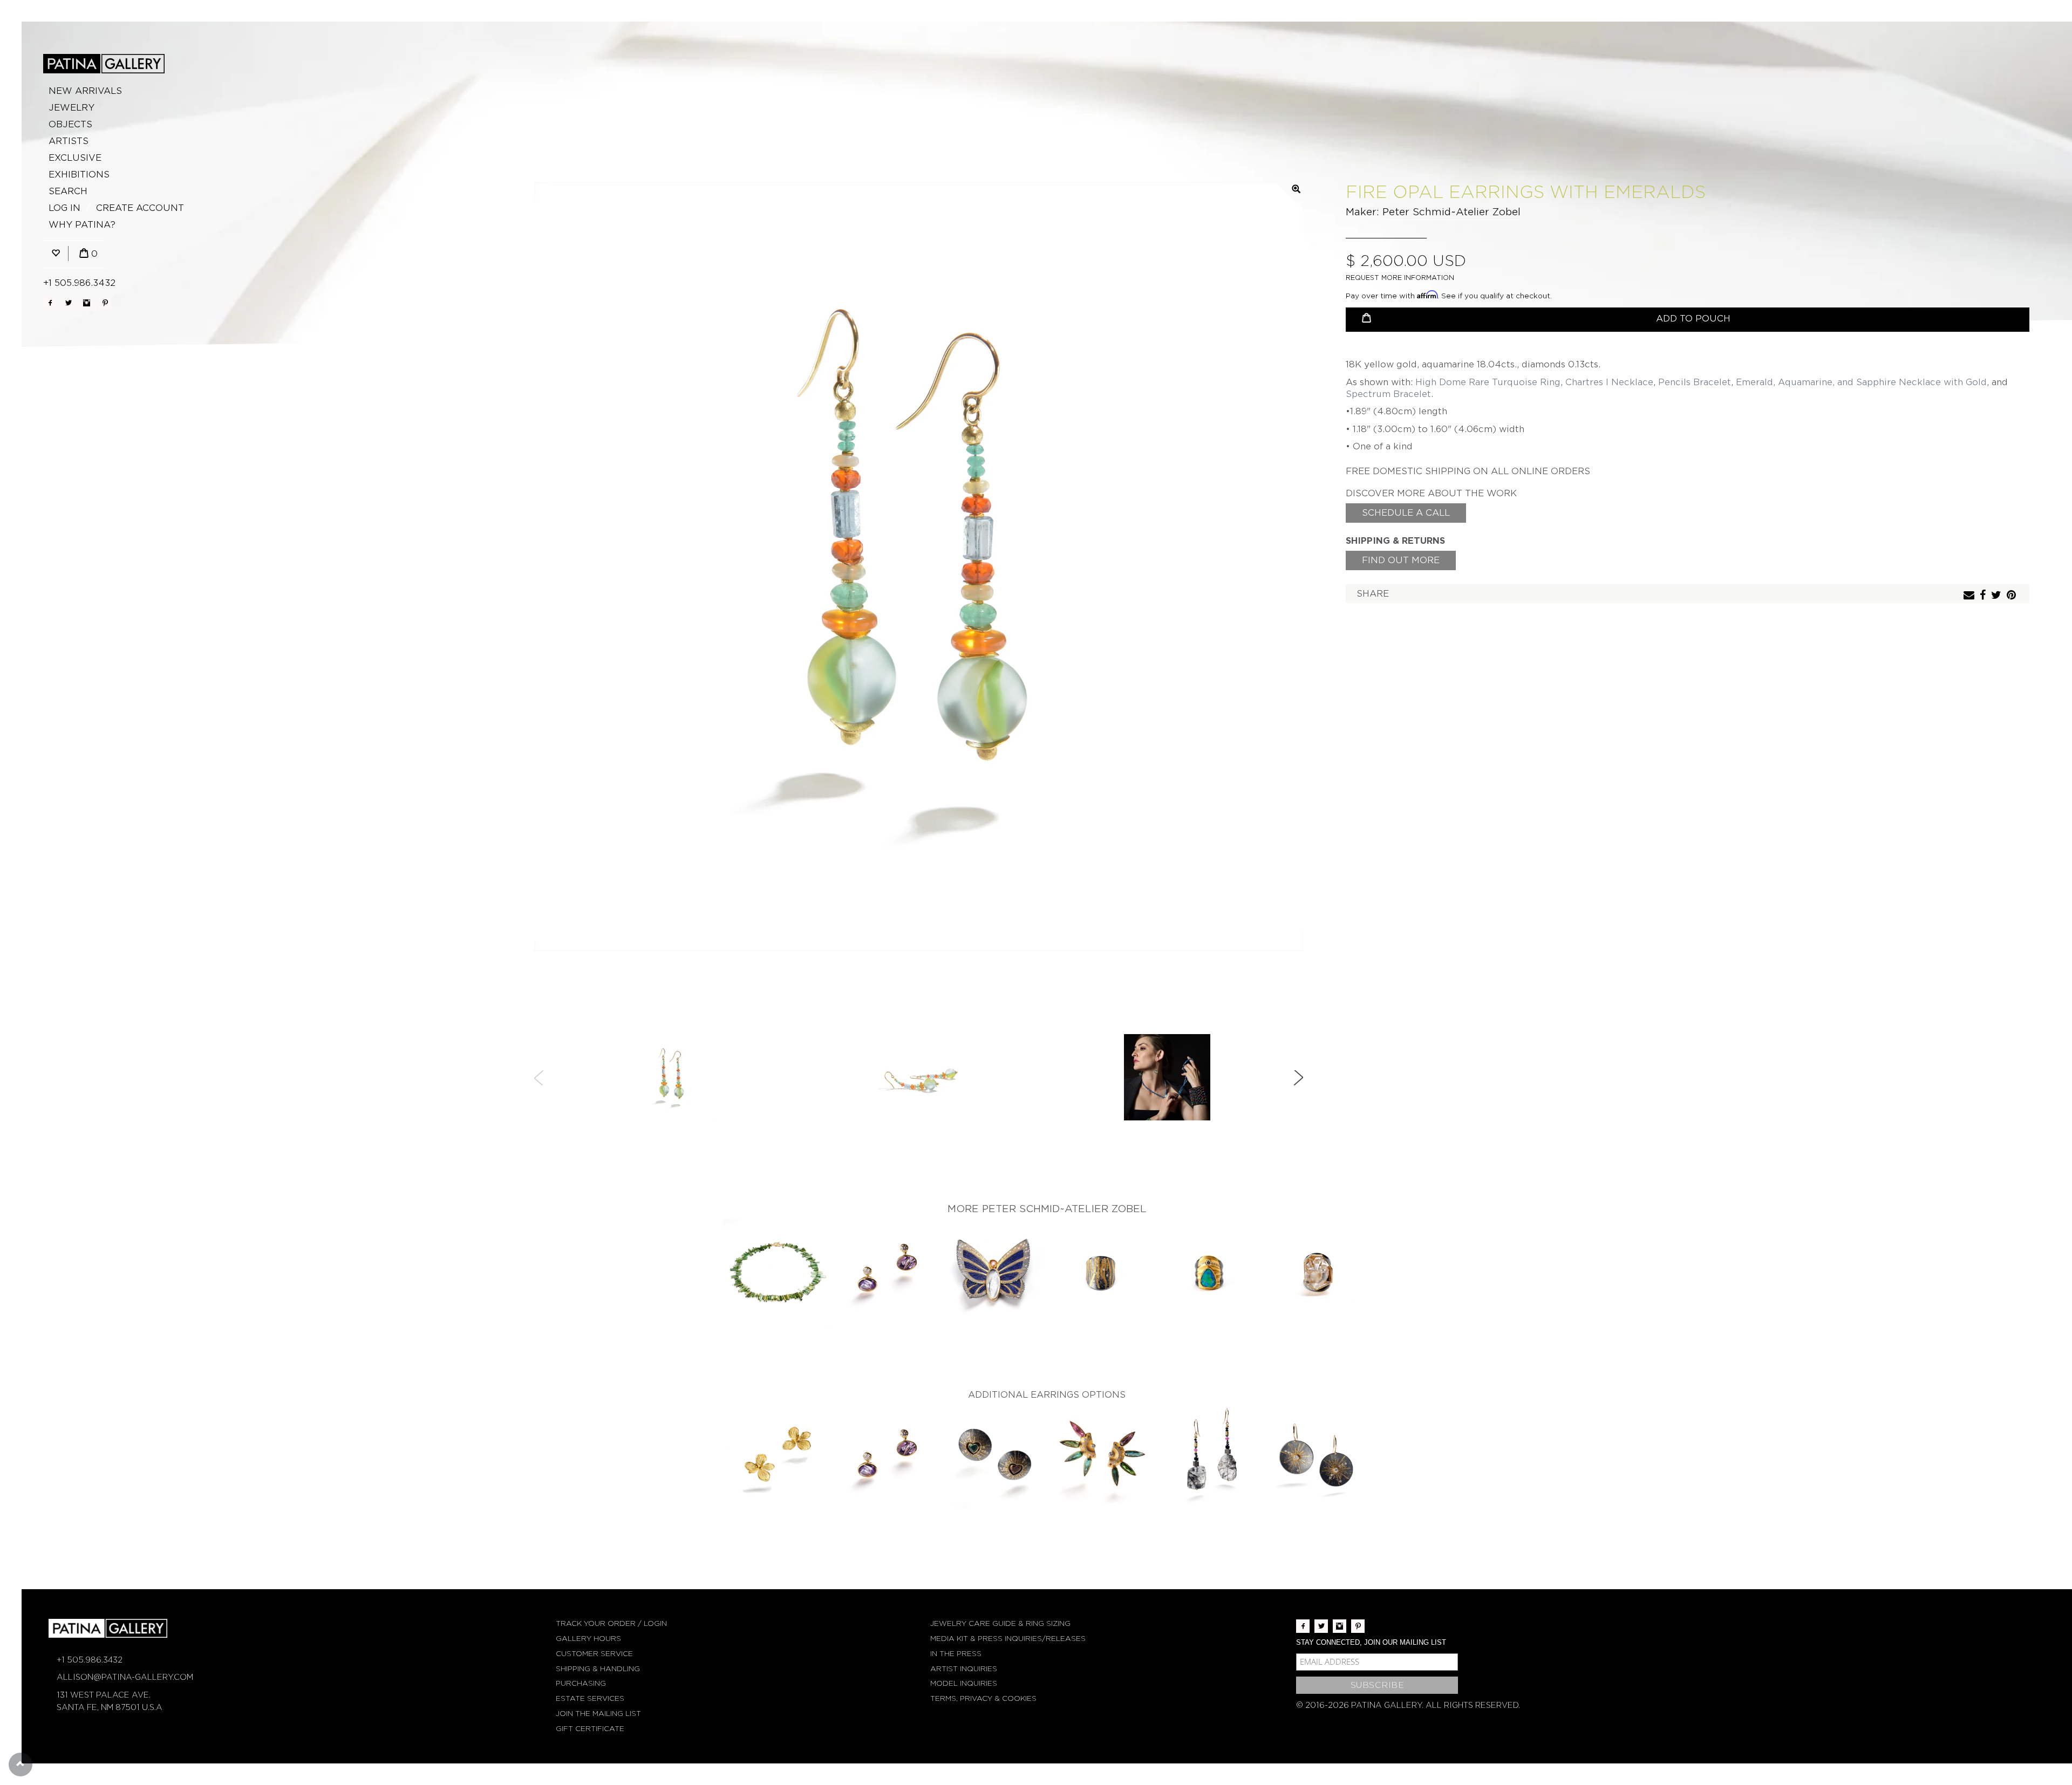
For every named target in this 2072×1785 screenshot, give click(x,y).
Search (68, 191)
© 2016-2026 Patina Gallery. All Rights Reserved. (1408, 1705)
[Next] (1298, 1078)
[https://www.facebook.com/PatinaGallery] (50, 303)
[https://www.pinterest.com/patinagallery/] (105, 303)
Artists (69, 141)
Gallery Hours (588, 1639)
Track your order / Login (611, 1623)
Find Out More (1401, 560)
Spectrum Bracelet (1388, 394)
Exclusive (75, 158)
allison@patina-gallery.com (125, 1677)
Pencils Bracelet (1695, 382)
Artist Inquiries (964, 1669)
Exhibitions (79, 175)
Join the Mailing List (598, 1714)
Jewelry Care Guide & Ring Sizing (1000, 1623)
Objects (70, 124)
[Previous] (539, 1078)
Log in (64, 208)
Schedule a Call (1406, 513)
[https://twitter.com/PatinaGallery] (68, 303)
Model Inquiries (964, 1683)
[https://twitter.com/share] (1998, 596)
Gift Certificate (590, 1729)
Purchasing (581, 1683)
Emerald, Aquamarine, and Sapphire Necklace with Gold (1861, 382)
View (777, 1274)
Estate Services (590, 1698)
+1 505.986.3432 (79, 283)
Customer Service (594, 1654)
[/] (104, 64)
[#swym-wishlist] (56, 254)
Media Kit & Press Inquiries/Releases (1008, 1639)
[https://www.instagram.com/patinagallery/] (87, 303)
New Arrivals (85, 91)
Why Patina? (82, 225)
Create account (140, 208)
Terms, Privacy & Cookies (983, 1698)
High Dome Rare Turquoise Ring (1488, 382)
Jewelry (71, 108)
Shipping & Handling (598, 1669)
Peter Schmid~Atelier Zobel (1451, 212)
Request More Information (1400, 278)
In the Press (956, 1654)
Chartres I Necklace (1609, 382)
